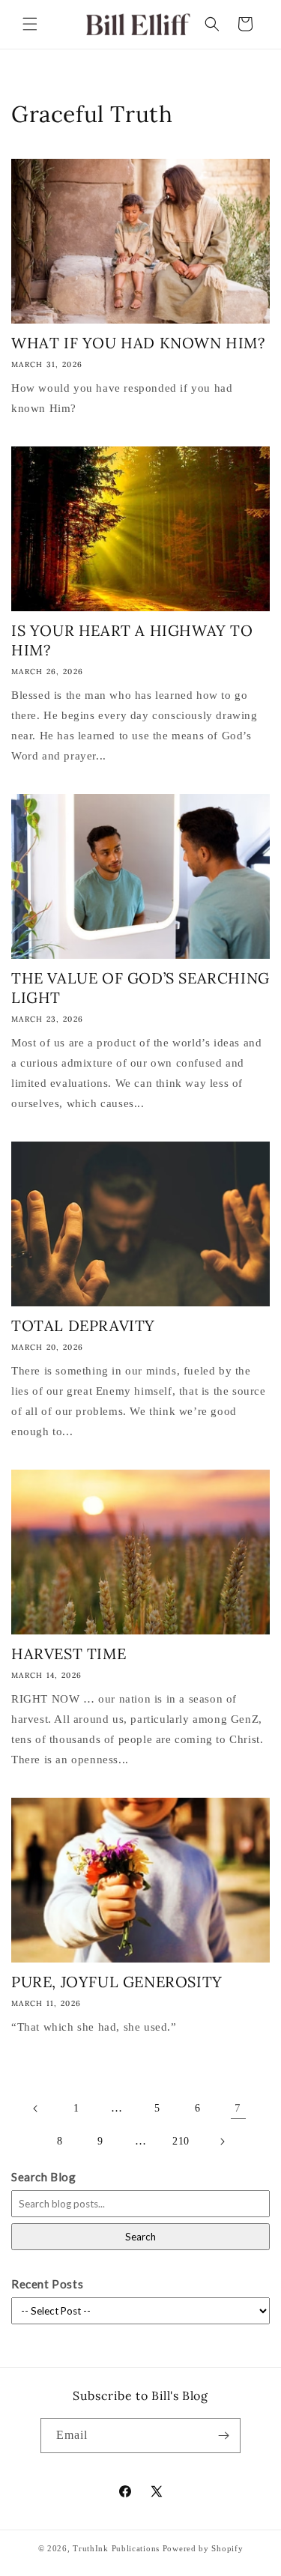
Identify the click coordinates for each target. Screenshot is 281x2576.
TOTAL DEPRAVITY (83, 1325)
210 (181, 2141)
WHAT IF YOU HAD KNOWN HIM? (138, 343)
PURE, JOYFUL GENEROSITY (117, 1982)
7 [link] (238, 2108)
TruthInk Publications (116, 2548)
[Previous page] (36, 2109)
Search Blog (44, 2177)
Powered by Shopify (203, 2548)
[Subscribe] (223, 2436)
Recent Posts (47, 2284)
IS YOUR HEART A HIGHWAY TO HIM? (132, 640)
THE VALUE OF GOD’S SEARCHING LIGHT (140, 988)
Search (140, 2237)
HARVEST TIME (69, 1654)
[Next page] (222, 2142)
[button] (30, 24)
